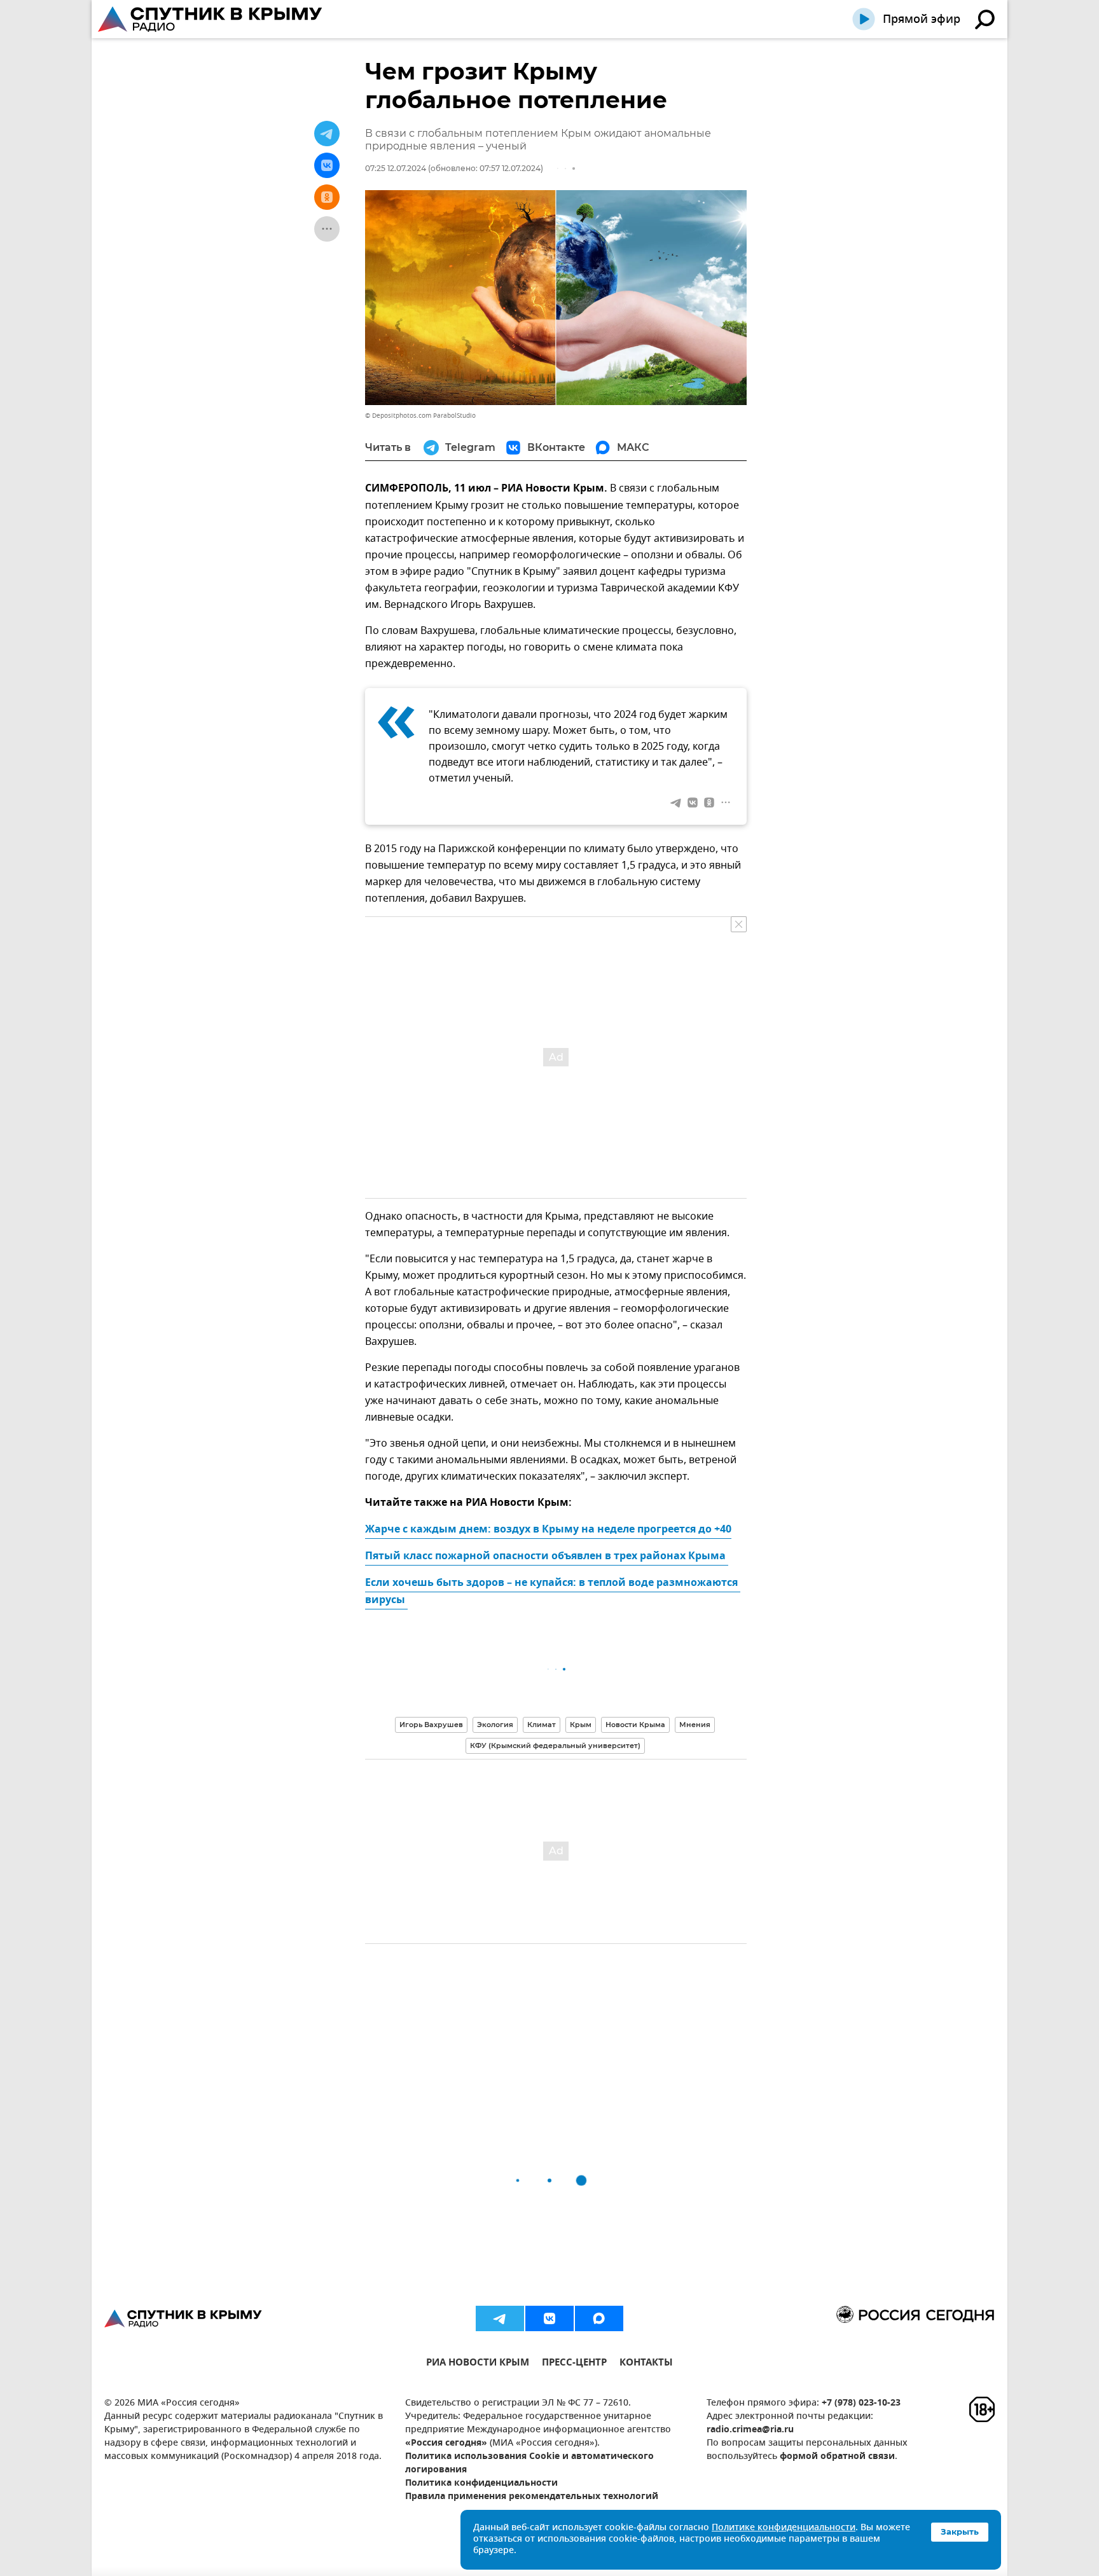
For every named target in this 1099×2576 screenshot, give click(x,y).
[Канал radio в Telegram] (500, 2318)
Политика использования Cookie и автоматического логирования (529, 2463)
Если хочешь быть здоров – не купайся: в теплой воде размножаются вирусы (553, 1592)
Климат (542, 1725)
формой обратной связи (837, 2457)
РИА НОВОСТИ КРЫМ (478, 2364)
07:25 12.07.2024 (396, 168)
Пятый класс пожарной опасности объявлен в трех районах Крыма (547, 1557)
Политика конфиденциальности (481, 2483)
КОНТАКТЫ (646, 2364)
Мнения (695, 1725)
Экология (495, 1725)
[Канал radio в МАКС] (599, 2318)
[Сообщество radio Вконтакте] (549, 2318)
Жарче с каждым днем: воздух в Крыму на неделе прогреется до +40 (548, 1530)
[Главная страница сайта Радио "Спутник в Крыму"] (211, 19)
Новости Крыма (635, 1725)
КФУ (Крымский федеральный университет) (555, 1746)
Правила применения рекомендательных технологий (532, 2497)
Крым (581, 1725)
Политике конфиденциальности (784, 2528)
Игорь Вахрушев (431, 1725)
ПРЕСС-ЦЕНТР (574, 2364)
